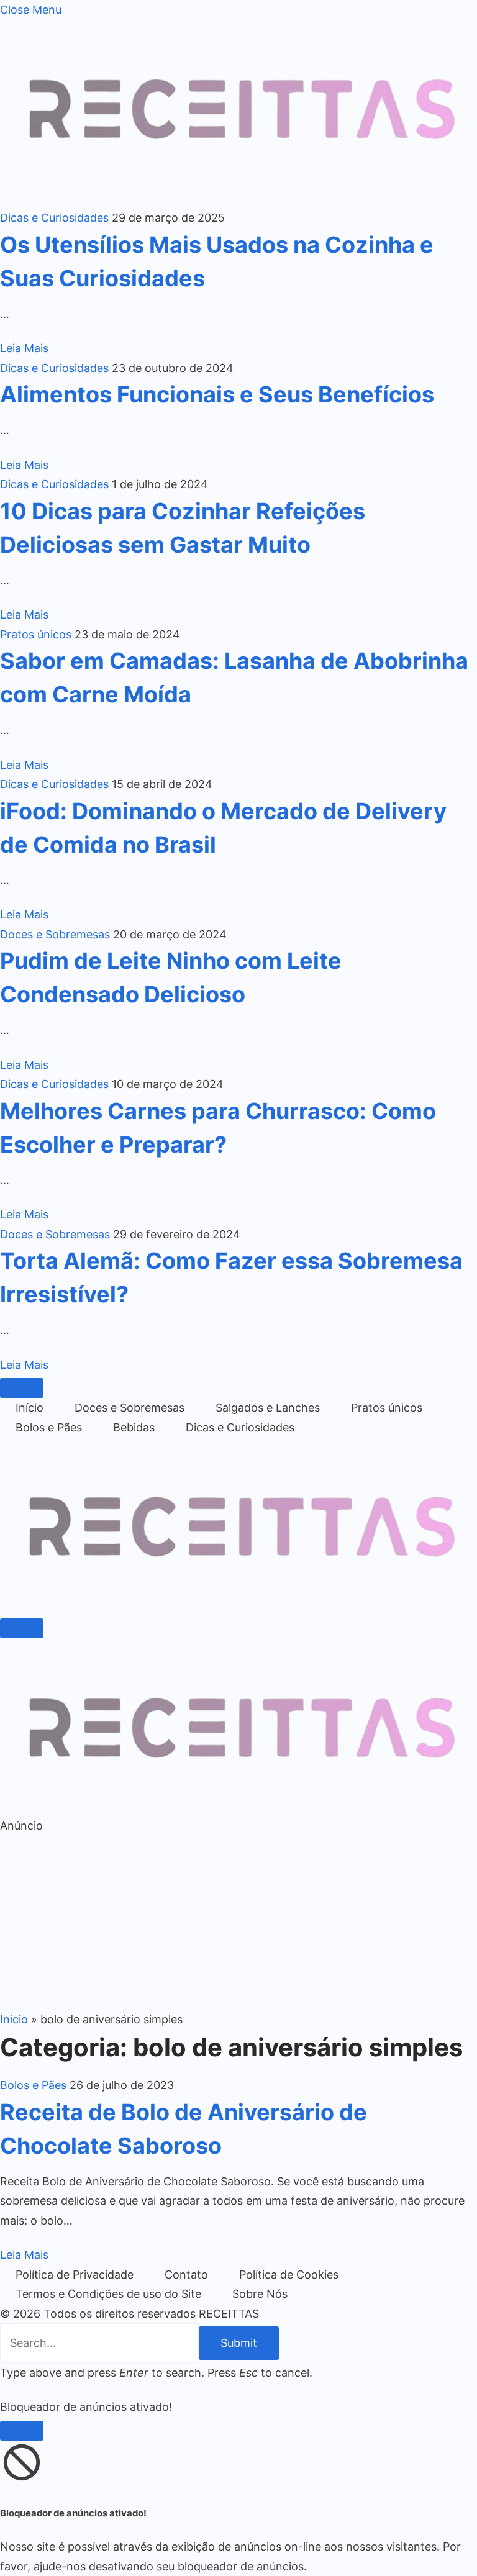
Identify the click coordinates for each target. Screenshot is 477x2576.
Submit (239, 2343)
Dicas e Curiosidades (54, 218)
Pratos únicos (36, 634)
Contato (186, 2274)
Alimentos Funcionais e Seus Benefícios (217, 394)
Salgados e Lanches (268, 1408)
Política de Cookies (289, 2274)
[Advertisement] (238, 1923)
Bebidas (134, 1427)
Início (30, 1408)
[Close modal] (22, 2431)
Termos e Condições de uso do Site (108, 2294)
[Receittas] (238, 1605)
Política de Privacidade (75, 2274)
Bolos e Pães (49, 1427)
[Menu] (22, 1388)
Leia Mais (24, 348)
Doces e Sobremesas (55, 934)
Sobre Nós (260, 2294)
